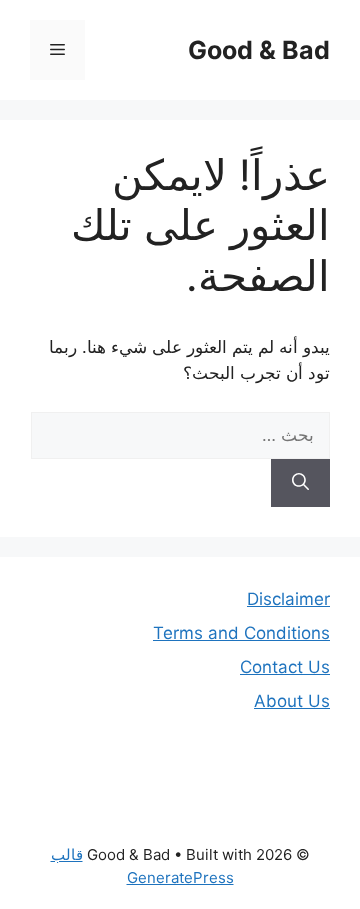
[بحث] (300, 483)
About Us (292, 701)
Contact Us (285, 667)
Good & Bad (259, 50)
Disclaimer (288, 599)
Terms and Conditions (241, 633)
